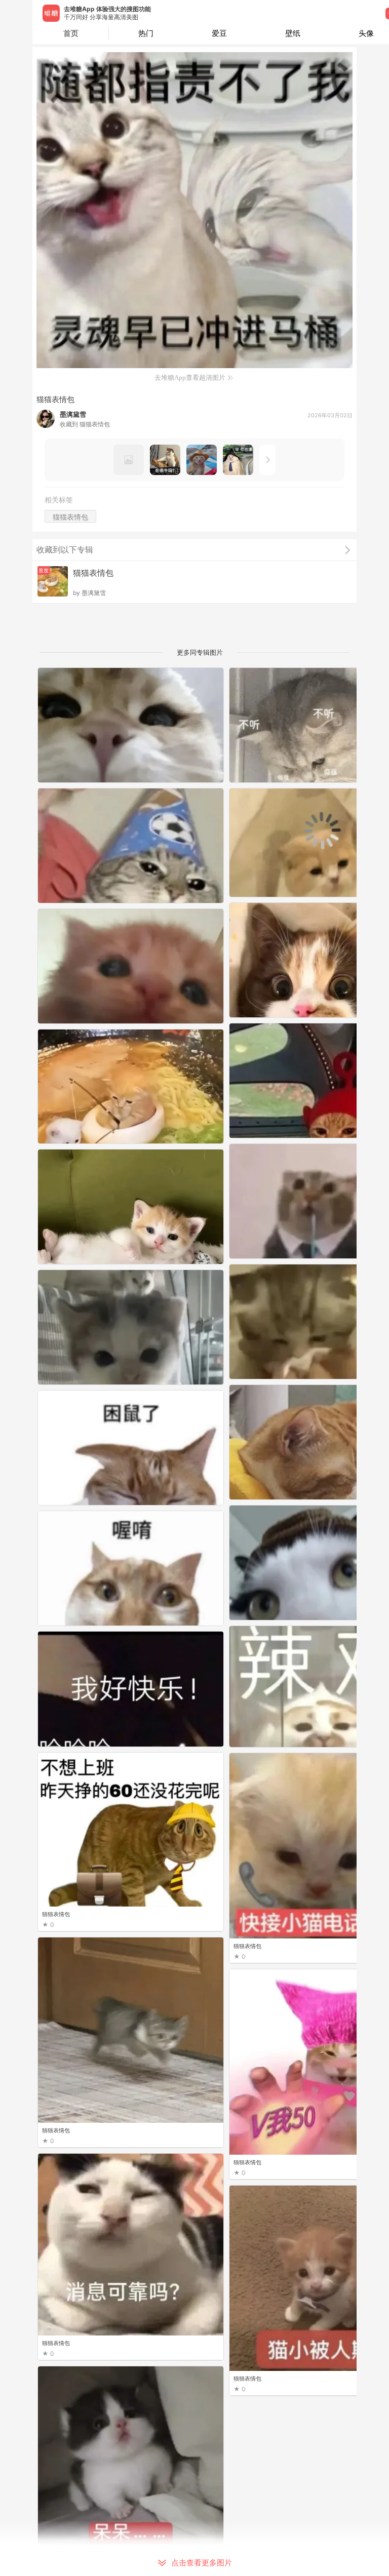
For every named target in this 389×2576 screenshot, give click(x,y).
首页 (71, 33)
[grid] (197, 1622)
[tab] (146, 33)
